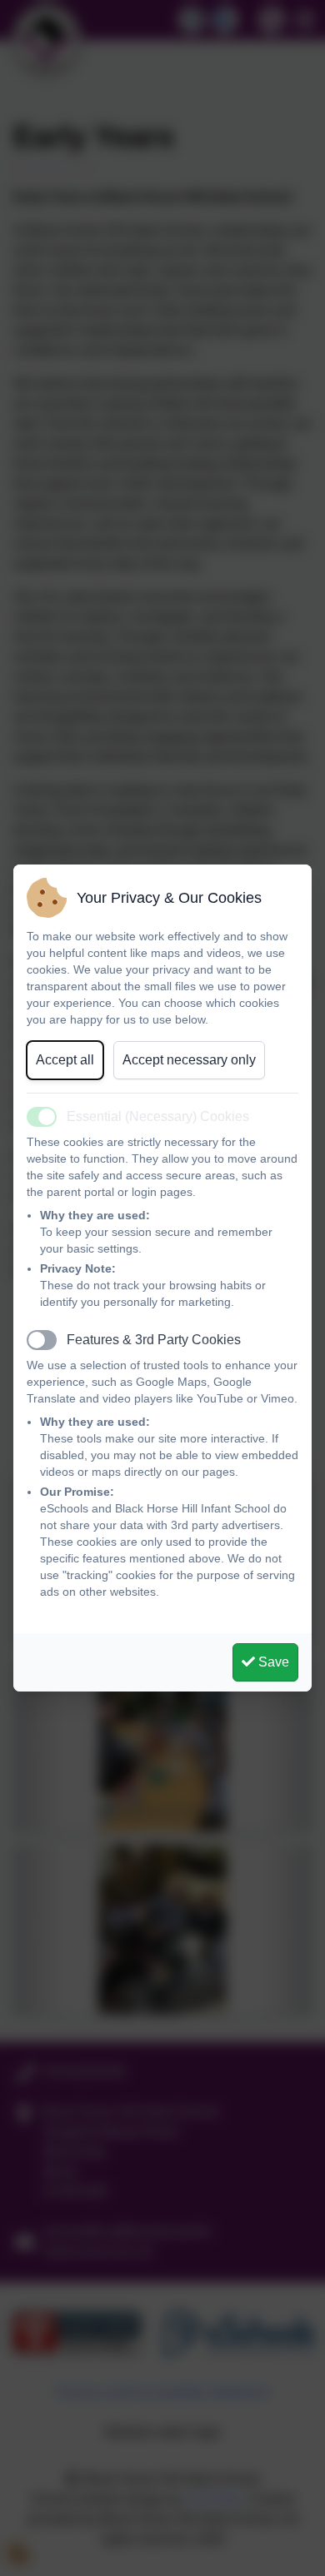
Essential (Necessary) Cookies (158, 1116)
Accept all (65, 1060)
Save (272, 1662)
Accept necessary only (189, 1060)
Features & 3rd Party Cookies (154, 1340)
